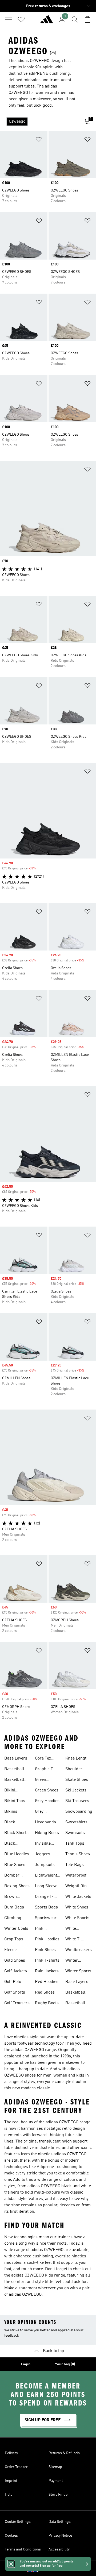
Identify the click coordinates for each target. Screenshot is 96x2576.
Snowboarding (79, 1812)
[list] (39, 122)
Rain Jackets (47, 1971)
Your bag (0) (65, 2364)
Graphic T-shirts (45, 1770)
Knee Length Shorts (77, 1759)
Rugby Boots (47, 2003)
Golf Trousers (17, 2003)
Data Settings (60, 2522)
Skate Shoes (77, 1780)
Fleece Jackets (11, 1950)
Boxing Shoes (17, 1886)
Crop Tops (14, 1939)
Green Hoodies (42, 1780)
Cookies (11, 2536)
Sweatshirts (76, 1822)
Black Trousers (13, 1844)
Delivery (11, 2453)
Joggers (43, 1854)
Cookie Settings (18, 2522)
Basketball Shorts (14, 1780)
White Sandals (73, 1929)
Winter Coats (16, 1929)
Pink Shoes (45, 1950)
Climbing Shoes (13, 1919)
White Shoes (77, 1907)
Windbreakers (79, 1950)
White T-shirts (73, 1940)
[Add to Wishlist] (39, 140)
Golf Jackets (16, 1971)
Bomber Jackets (12, 1876)
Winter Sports (78, 1971)
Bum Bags (14, 1907)
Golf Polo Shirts (13, 1982)
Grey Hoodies (47, 1801)
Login (26, 2364)
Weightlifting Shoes (77, 1887)
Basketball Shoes (14, 1770)
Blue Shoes (15, 1865)
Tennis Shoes (78, 1854)
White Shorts (77, 1918)
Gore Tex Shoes (43, 1759)
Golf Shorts (15, 1993)
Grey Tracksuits (45, 1812)
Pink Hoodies (47, 1939)
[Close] (11, 2564)
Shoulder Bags (74, 1770)
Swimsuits (75, 1833)
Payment (56, 2481)
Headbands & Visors (48, 1823)
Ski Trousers (77, 1801)
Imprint (11, 2481)
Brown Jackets (11, 1897)
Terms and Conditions (23, 2549)
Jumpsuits (45, 1865)
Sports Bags (46, 1907)
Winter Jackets (72, 1961)
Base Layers (16, 1758)
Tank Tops (75, 1844)
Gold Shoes (15, 1961)
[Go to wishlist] (21, 19)
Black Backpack (14, 1823)
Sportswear (46, 1918)
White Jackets (78, 1897)
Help (9, 2495)
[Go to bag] (87, 19)
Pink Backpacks (45, 1929)
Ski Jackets (76, 1790)
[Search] (75, 19)
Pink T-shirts (47, 1961)
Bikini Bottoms (12, 1791)
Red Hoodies (47, 1982)
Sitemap (55, 2467)
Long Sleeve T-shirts (46, 1887)
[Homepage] (47, 22)
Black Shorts (16, 1833)
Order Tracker (16, 2467)
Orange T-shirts (44, 1897)
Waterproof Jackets (76, 1876)
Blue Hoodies (17, 1854)
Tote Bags (75, 1865)
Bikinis (11, 1812)
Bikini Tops (15, 1801)
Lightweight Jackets (46, 1876)
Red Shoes (45, 1993)
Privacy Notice (60, 2536)
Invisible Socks (43, 1844)
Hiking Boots (47, 1833)
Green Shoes (47, 1790)
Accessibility (59, 2549)
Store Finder (59, 2495)
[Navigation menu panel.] (9, 19)
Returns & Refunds (64, 2453)
